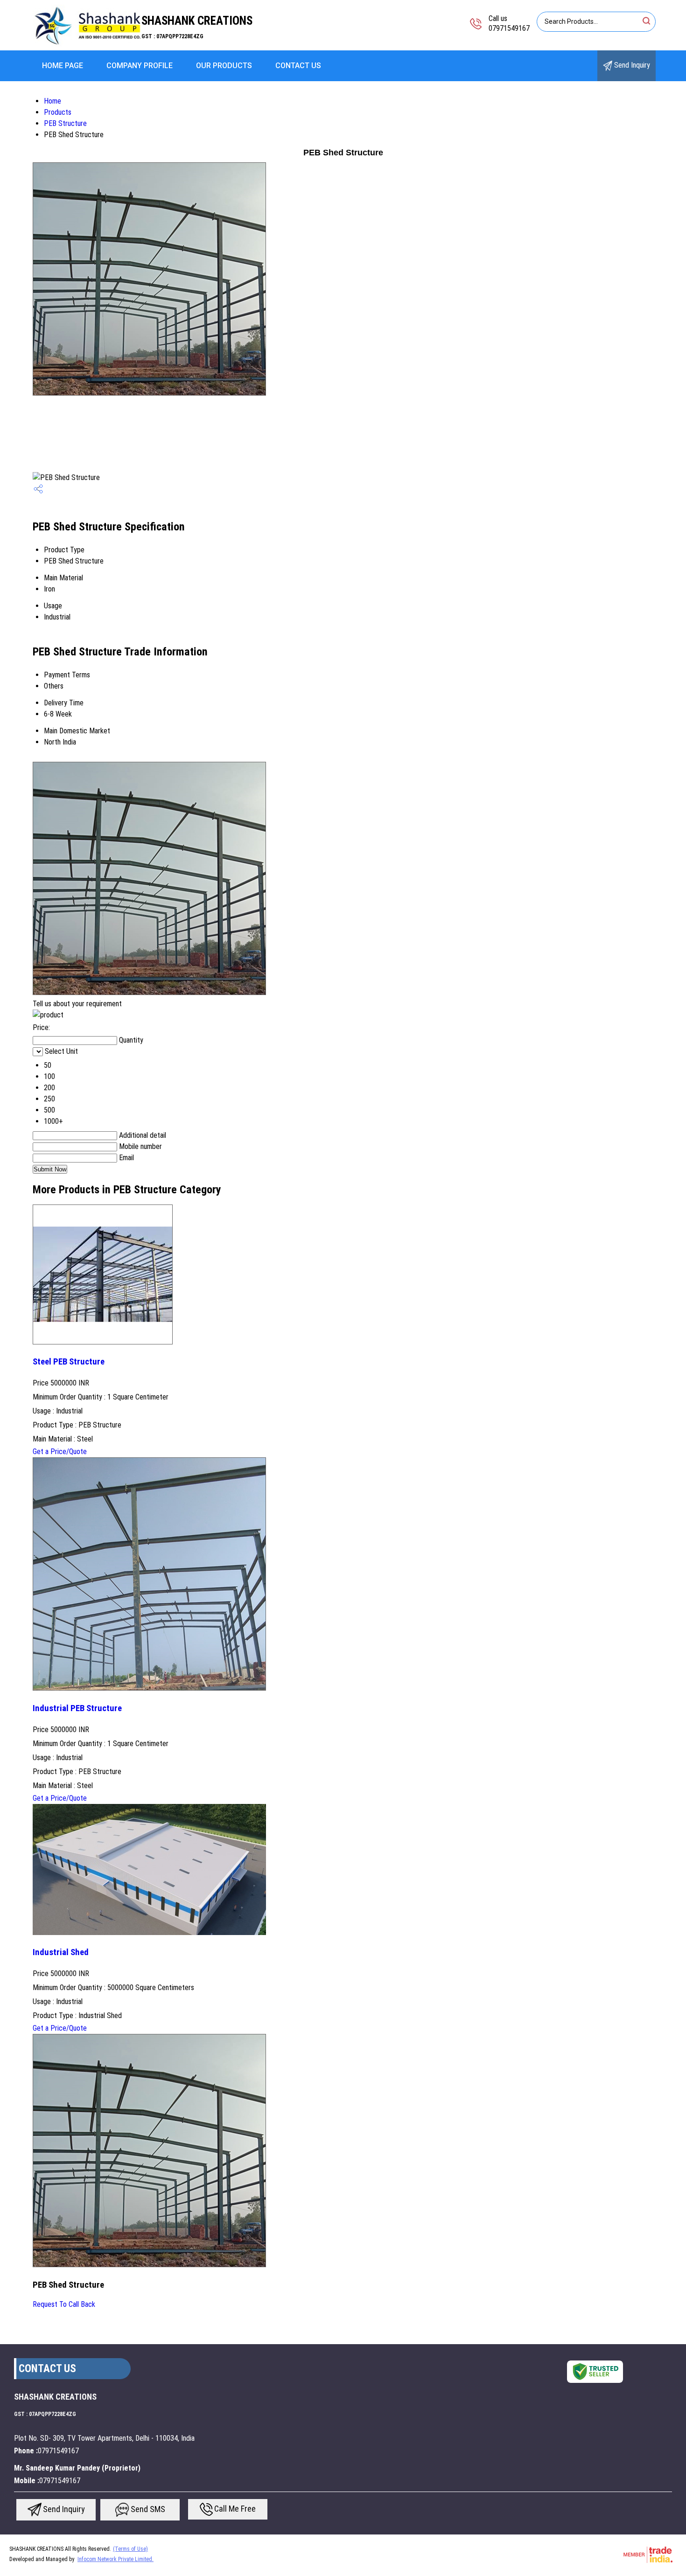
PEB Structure (65, 123)
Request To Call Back (64, 2304)
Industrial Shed (61, 1952)
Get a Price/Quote (60, 1452)
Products (58, 112)
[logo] (88, 44)
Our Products (224, 66)
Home (52, 101)
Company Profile (140, 66)
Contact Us (298, 66)
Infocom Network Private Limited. (115, 2559)
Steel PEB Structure (69, 1362)
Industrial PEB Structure (77, 1708)
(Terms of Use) (130, 2549)
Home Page (63, 66)
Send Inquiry (631, 65)
